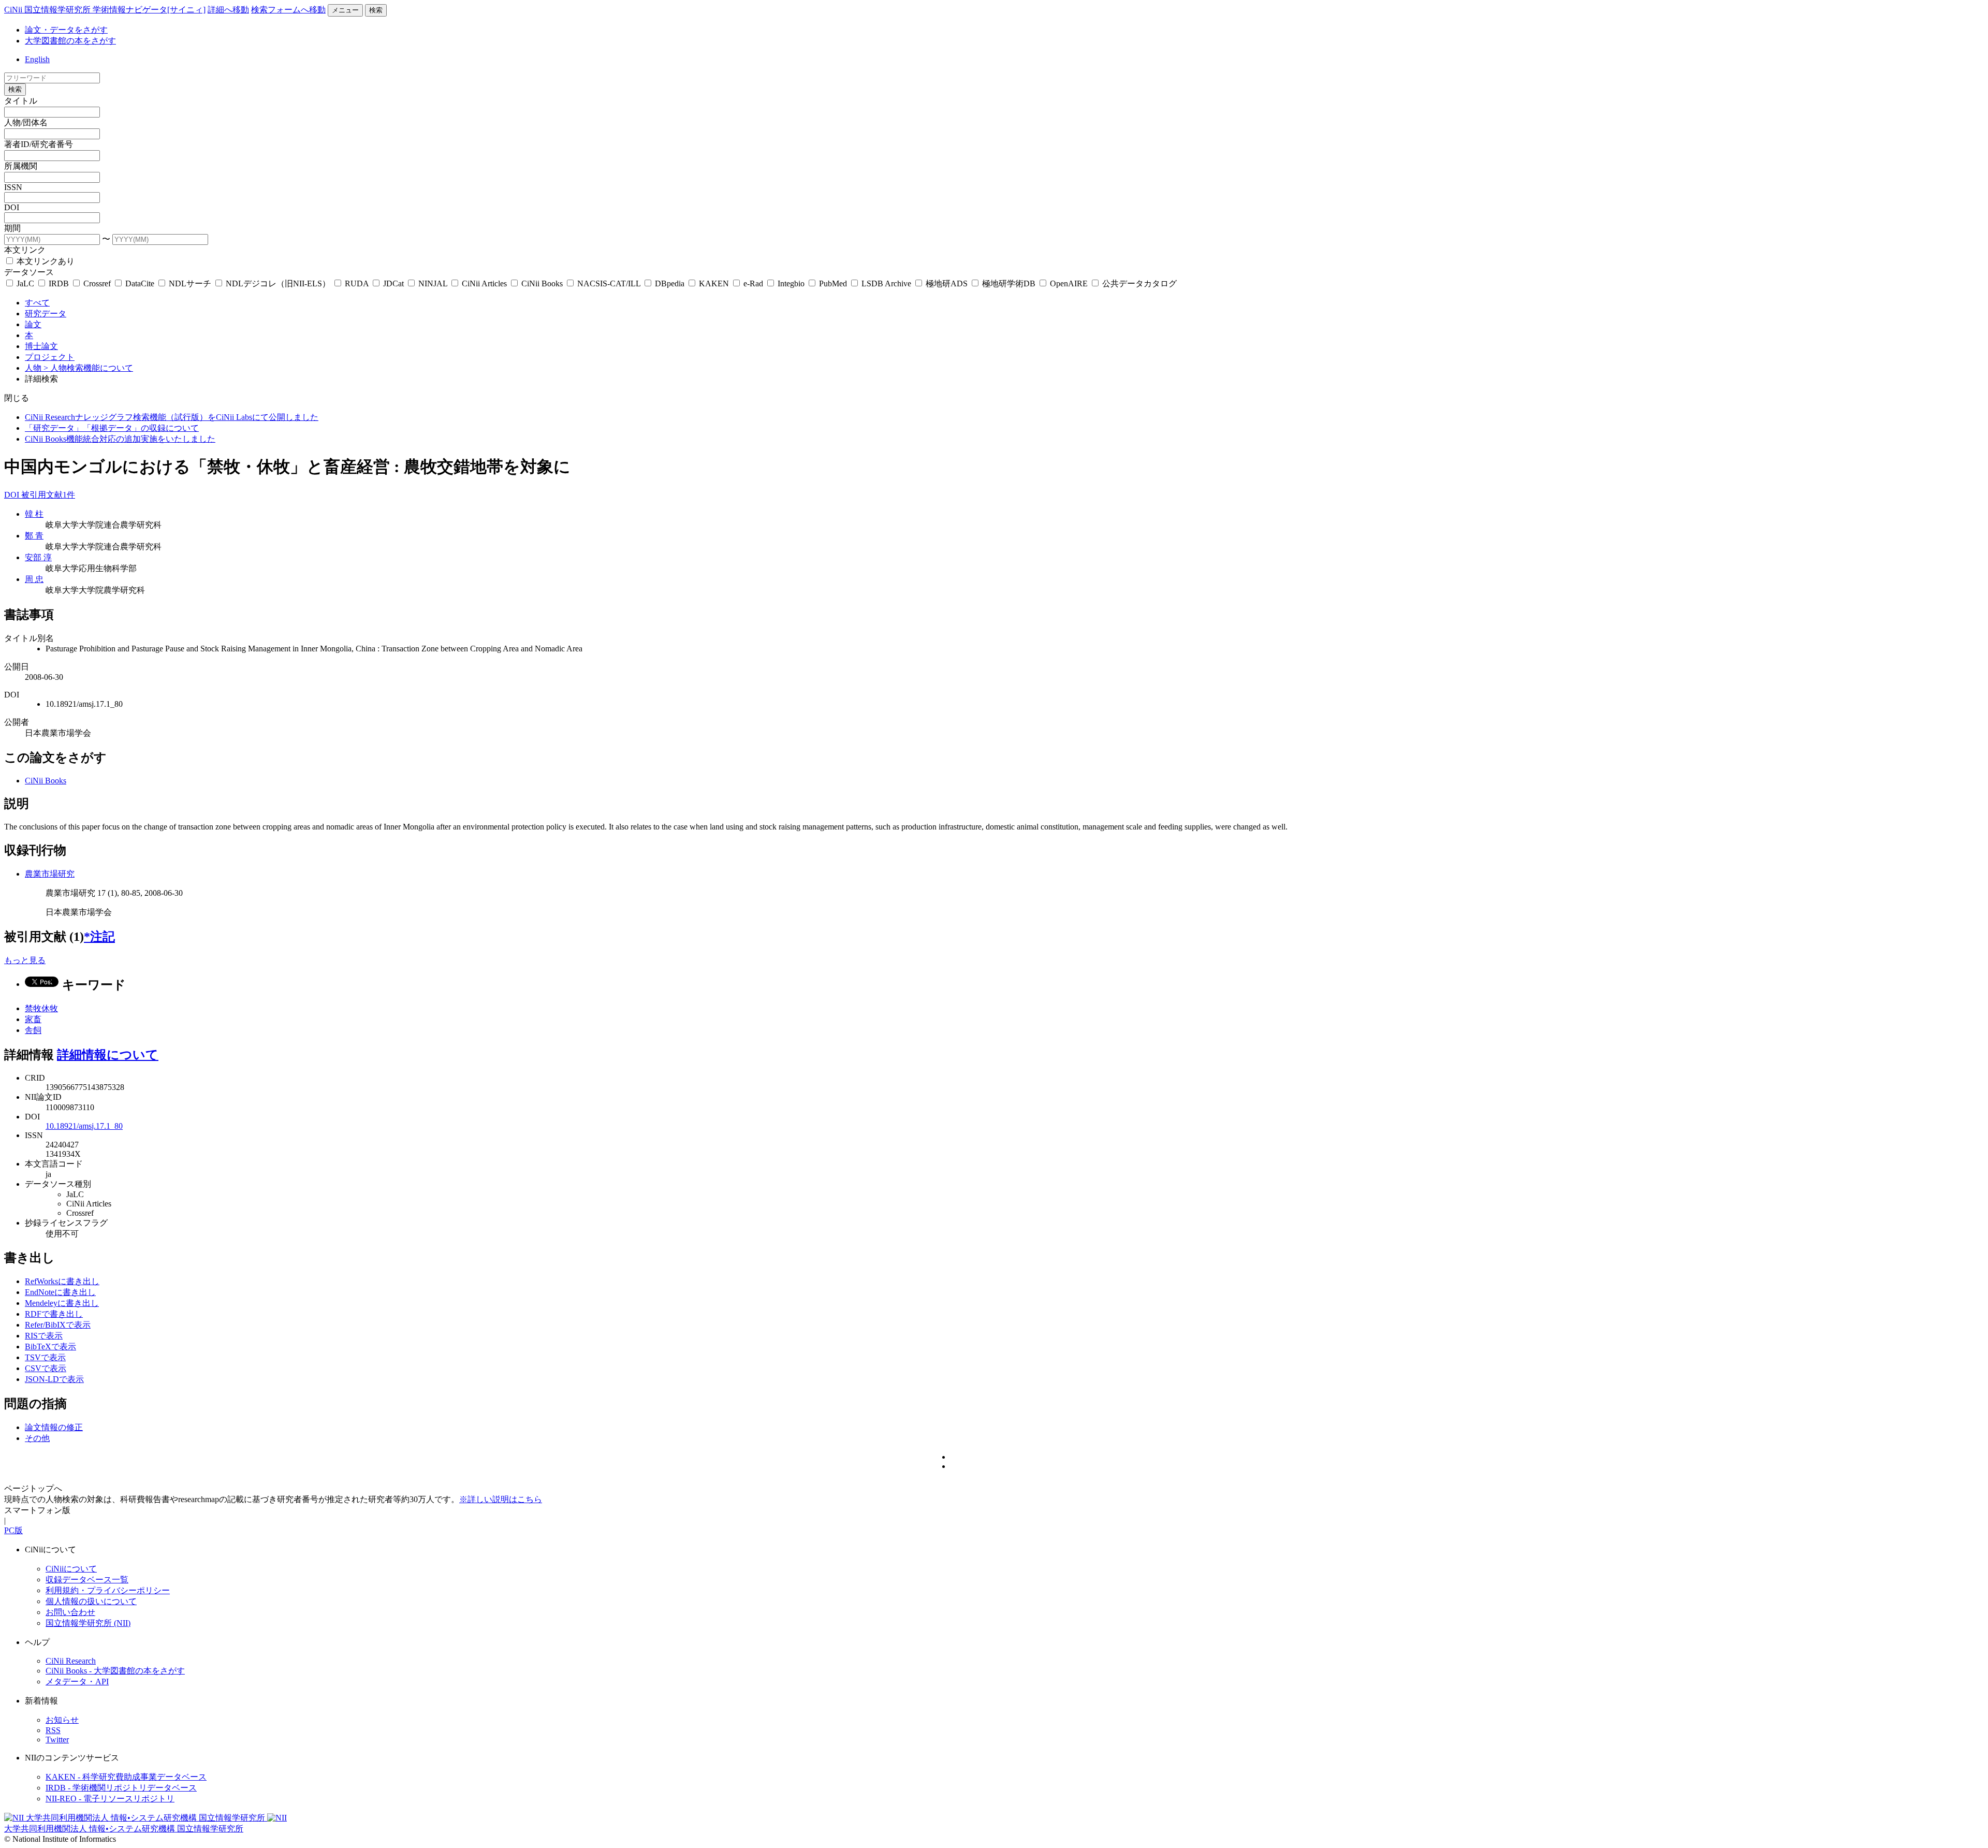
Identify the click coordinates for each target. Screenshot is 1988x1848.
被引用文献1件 (48, 495)
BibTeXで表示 (50, 1347)
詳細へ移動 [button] (228, 10)
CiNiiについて (71, 1569)
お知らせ (62, 1720)
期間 (12, 228)
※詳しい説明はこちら (501, 1499)
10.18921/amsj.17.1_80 (84, 1126)
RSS (53, 1730)
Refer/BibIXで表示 (58, 1325)
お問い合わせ (70, 1612)
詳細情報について (108, 1055)
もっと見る (25, 960)
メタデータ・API (77, 1682)
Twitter (57, 1740)
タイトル (21, 101)
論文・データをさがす (66, 30)
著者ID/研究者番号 (39, 144)
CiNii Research (71, 1661)
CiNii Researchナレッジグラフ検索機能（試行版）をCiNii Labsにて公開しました (172, 417)
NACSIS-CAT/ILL (609, 283)
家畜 (33, 1019)
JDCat (393, 283)
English (37, 59)
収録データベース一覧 (87, 1580)
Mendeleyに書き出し (62, 1303)
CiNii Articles (484, 283)
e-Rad (753, 283)
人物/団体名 (26, 122)
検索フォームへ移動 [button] (288, 10)
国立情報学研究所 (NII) (88, 1623)
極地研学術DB (1009, 283)
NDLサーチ (190, 283)
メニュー (345, 10)
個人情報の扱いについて (91, 1601)
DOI (12, 207)
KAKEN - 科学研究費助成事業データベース (126, 1777)
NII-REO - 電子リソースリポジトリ (110, 1799)
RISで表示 (44, 1336)
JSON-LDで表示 (54, 1379)
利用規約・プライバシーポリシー (108, 1590)
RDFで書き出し (54, 1314)
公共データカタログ (1138, 283)
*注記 (99, 937)
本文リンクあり (45, 261)
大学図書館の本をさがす (70, 41)
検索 (376, 10)
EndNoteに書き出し (60, 1292)
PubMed (833, 283)
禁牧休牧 (41, 1008)
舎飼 (33, 1030)
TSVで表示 (45, 1357)
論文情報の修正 (54, 1427)
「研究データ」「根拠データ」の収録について (112, 428)
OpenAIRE (1069, 283)
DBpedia (670, 283)
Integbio (791, 283)
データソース (29, 272)
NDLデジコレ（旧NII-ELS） (278, 283)
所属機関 (21, 166)
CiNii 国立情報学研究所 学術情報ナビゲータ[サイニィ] (105, 10)
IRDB (59, 283)
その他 (37, 1438)
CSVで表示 (46, 1368)
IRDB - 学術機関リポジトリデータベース (121, 1788)
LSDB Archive (886, 283)
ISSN (13, 187)
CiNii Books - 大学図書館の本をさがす (115, 1671)
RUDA (357, 283)
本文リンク (25, 250)
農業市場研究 (50, 874)
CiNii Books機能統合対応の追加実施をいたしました (120, 439)
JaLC (25, 283)
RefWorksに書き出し (62, 1281)
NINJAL (433, 283)
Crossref (97, 283)
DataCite (140, 283)
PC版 (13, 1530)
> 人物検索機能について (88, 368)
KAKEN (714, 283)
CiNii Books (542, 283)
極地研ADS (947, 283)
